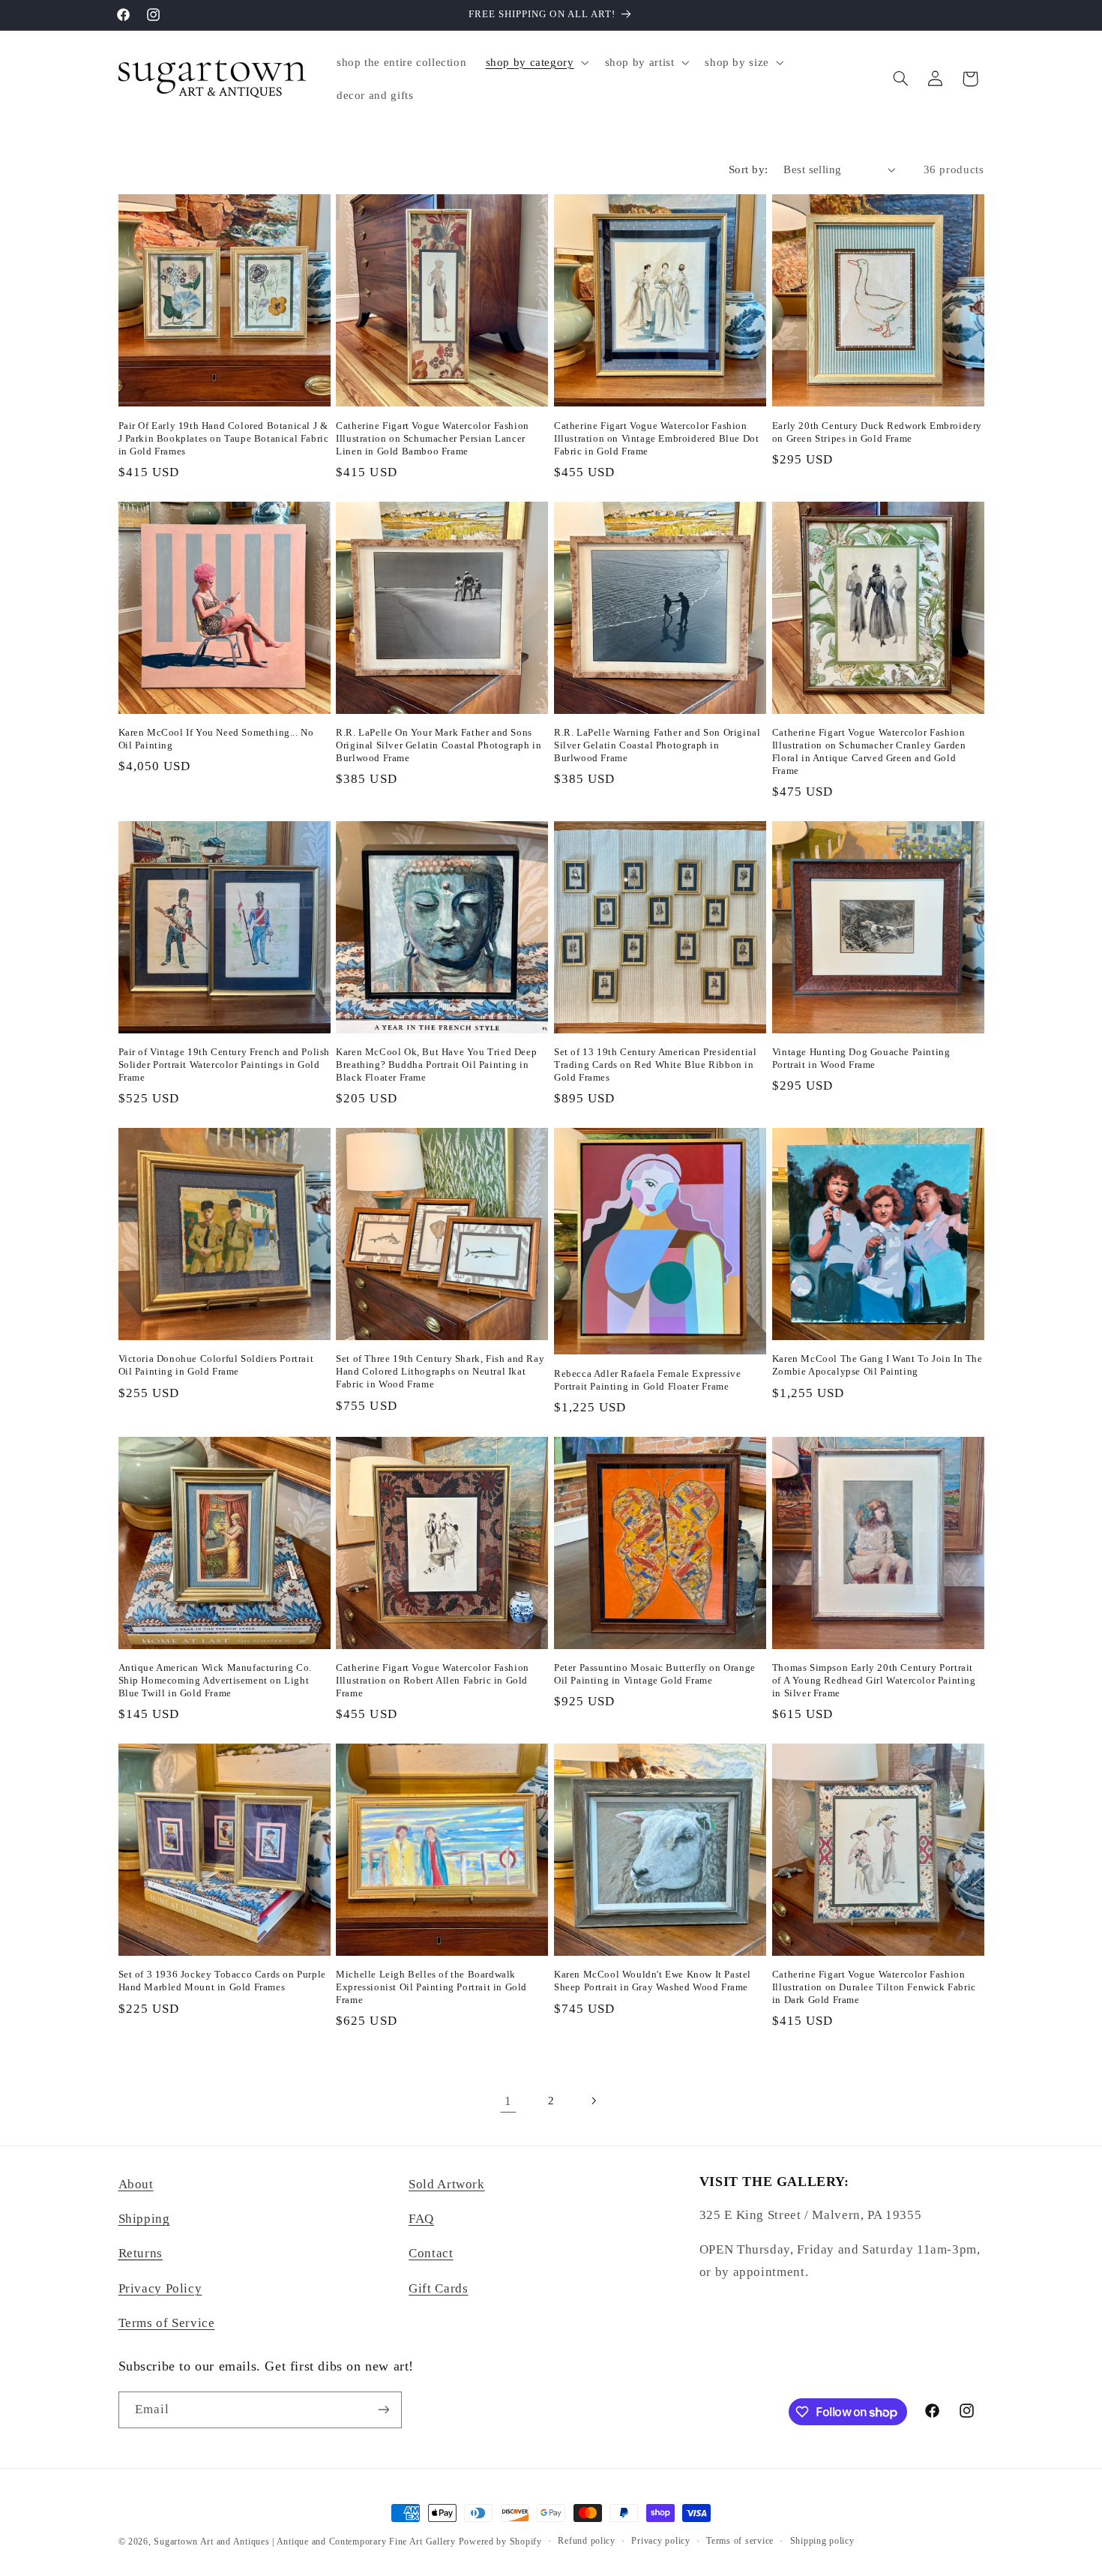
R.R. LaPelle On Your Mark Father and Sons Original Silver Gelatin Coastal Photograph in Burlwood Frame (439, 745)
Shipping (144, 2219)
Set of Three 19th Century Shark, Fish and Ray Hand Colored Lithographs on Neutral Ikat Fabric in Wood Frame (440, 1371)
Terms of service (740, 2541)
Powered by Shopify (500, 2542)
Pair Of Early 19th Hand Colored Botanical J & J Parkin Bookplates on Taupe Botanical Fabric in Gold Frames (224, 438)
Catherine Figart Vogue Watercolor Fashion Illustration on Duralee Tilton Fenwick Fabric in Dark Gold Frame (874, 1987)
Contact (431, 2253)
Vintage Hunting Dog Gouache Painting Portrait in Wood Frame (861, 1058)
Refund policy (587, 2541)
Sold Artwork (447, 2184)
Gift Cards (438, 2288)
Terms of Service (167, 2323)
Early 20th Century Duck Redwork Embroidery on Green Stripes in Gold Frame (877, 432)
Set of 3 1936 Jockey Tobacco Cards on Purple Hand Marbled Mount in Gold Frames (222, 1981)
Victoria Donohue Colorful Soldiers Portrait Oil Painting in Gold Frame (216, 1365)
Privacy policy (660, 2541)
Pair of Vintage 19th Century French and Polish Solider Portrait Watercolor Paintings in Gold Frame (225, 1065)
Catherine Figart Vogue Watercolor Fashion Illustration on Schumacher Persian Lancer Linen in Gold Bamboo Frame (433, 438)
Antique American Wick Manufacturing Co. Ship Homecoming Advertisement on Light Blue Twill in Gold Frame (215, 1680)
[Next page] (594, 2101)
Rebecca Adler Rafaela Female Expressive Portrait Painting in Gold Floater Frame (647, 1380)
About (136, 2184)
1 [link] (508, 2101)
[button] (536, 62)
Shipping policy (822, 2541)
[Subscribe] (383, 2410)
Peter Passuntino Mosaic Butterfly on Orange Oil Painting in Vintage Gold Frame (655, 1674)
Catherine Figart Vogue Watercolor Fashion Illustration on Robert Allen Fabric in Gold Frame (433, 1680)
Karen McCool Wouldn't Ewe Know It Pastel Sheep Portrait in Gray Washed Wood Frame (653, 1981)
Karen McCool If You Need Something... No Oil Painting (216, 739)
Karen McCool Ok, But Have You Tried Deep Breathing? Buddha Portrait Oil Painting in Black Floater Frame (436, 1065)
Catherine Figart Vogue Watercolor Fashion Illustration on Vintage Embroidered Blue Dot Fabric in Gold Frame (656, 438)
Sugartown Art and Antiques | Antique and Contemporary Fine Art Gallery (304, 2542)
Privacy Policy (160, 2288)
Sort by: (748, 169)
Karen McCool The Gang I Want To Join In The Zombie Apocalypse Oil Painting (877, 1365)
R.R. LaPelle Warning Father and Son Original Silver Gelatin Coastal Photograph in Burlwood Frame (657, 745)
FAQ (421, 2219)
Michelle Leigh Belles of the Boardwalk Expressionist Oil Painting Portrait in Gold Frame (431, 1987)
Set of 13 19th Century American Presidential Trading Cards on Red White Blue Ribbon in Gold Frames (655, 1065)
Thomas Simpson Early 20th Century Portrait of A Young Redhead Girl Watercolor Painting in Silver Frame (874, 1680)
